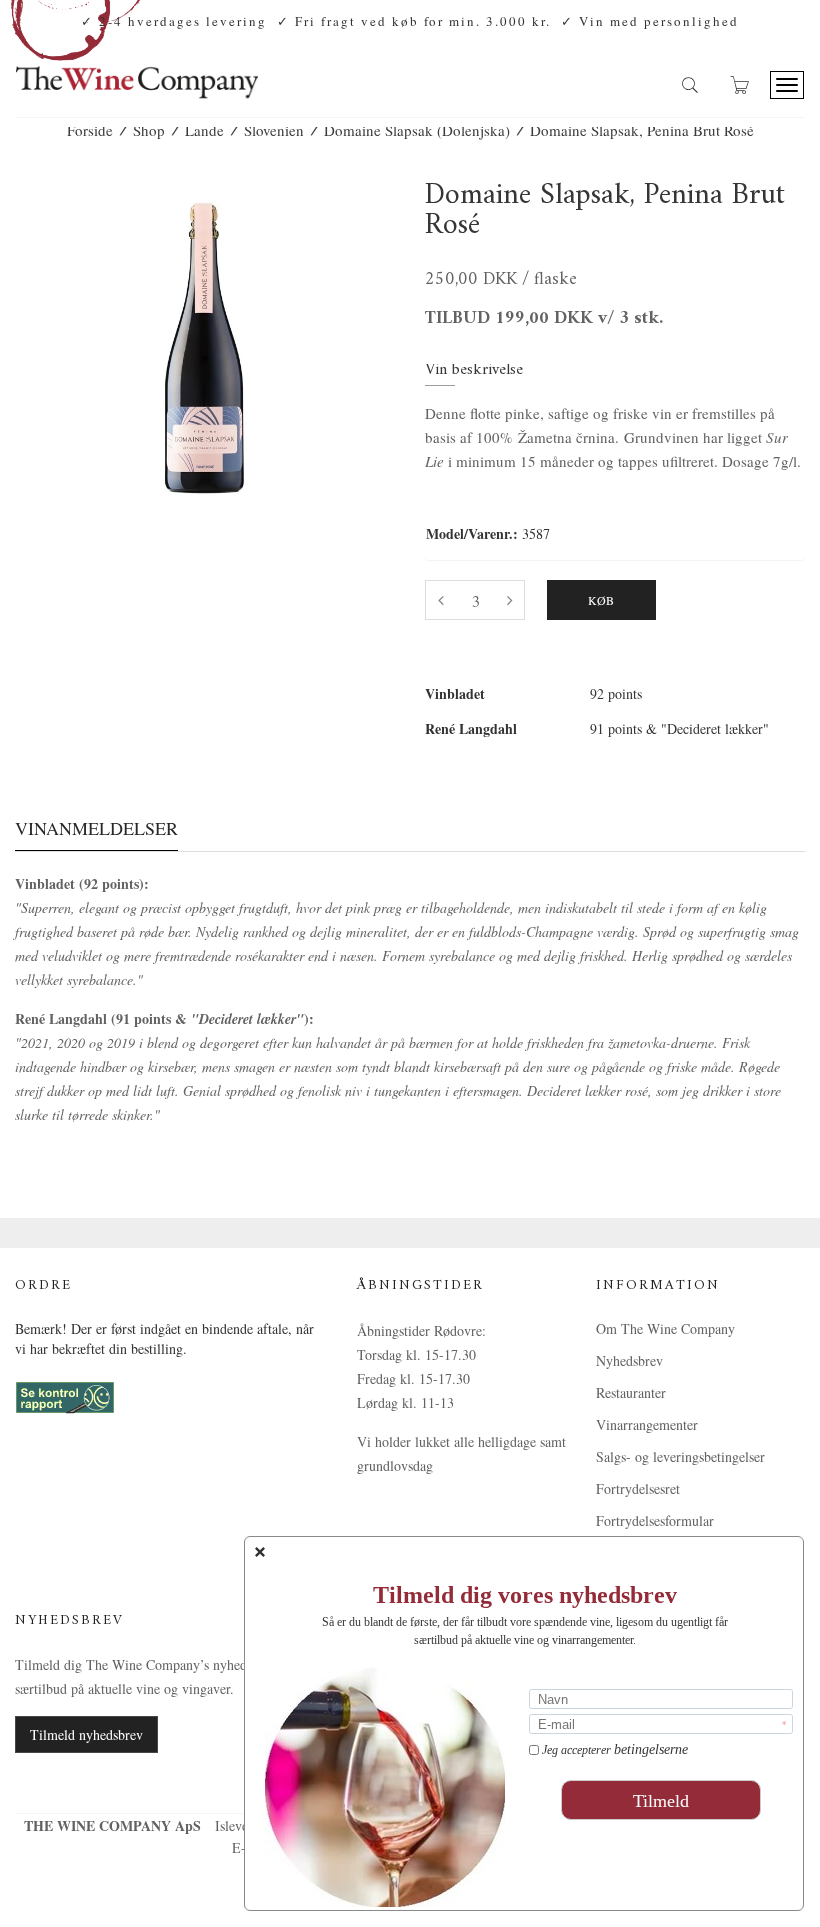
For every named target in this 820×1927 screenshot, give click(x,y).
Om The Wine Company (665, 1328)
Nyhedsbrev (629, 1360)
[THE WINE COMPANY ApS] (136, 73)
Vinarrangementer (647, 1424)
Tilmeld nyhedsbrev (86, 1734)
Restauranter (631, 1392)
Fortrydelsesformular (655, 1520)
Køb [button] (601, 600)
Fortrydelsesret (638, 1488)
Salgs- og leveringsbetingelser (680, 1456)
